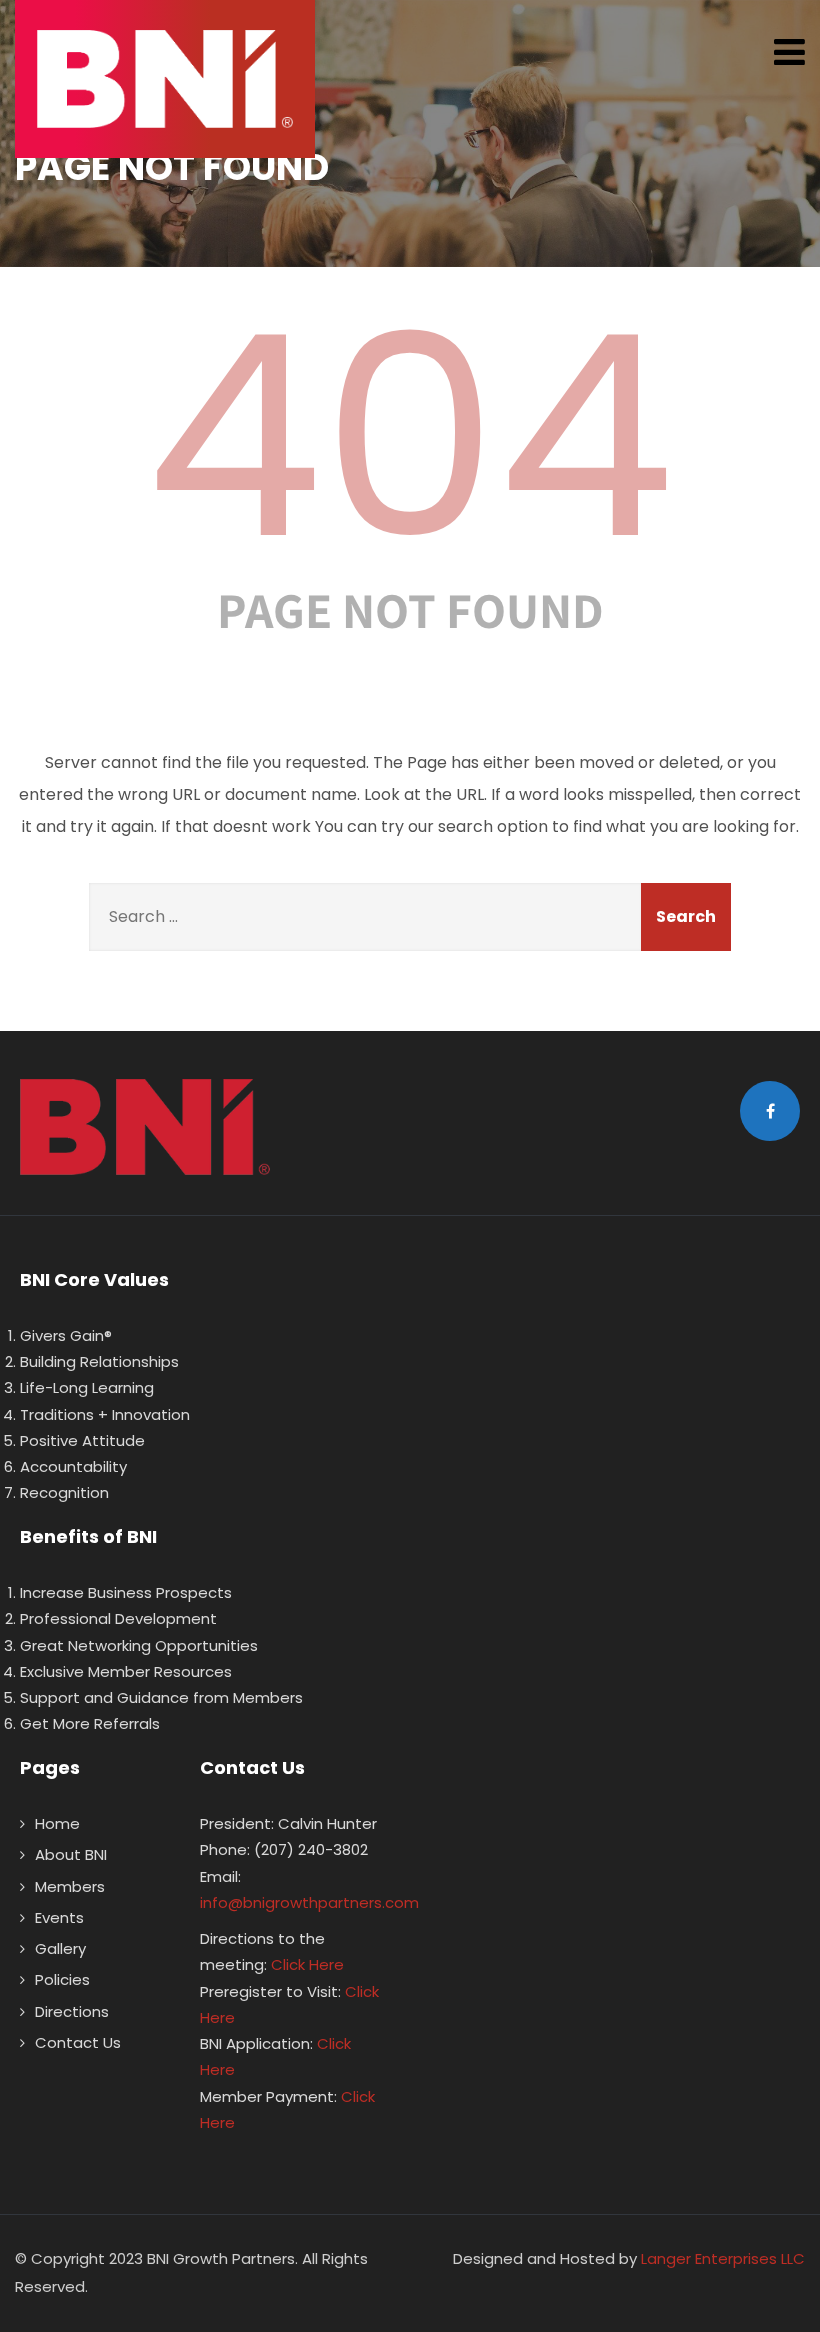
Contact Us (78, 2042)
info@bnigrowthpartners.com (309, 1902)
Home (57, 1823)
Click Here (307, 1964)
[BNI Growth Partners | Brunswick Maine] (165, 79)
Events (59, 1917)
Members (70, 1886)
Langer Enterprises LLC (723, 2258)
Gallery (60, 1948)
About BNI (71, 1854)
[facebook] (770, 1111)
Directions (72, 2011)
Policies (62, 1979)
